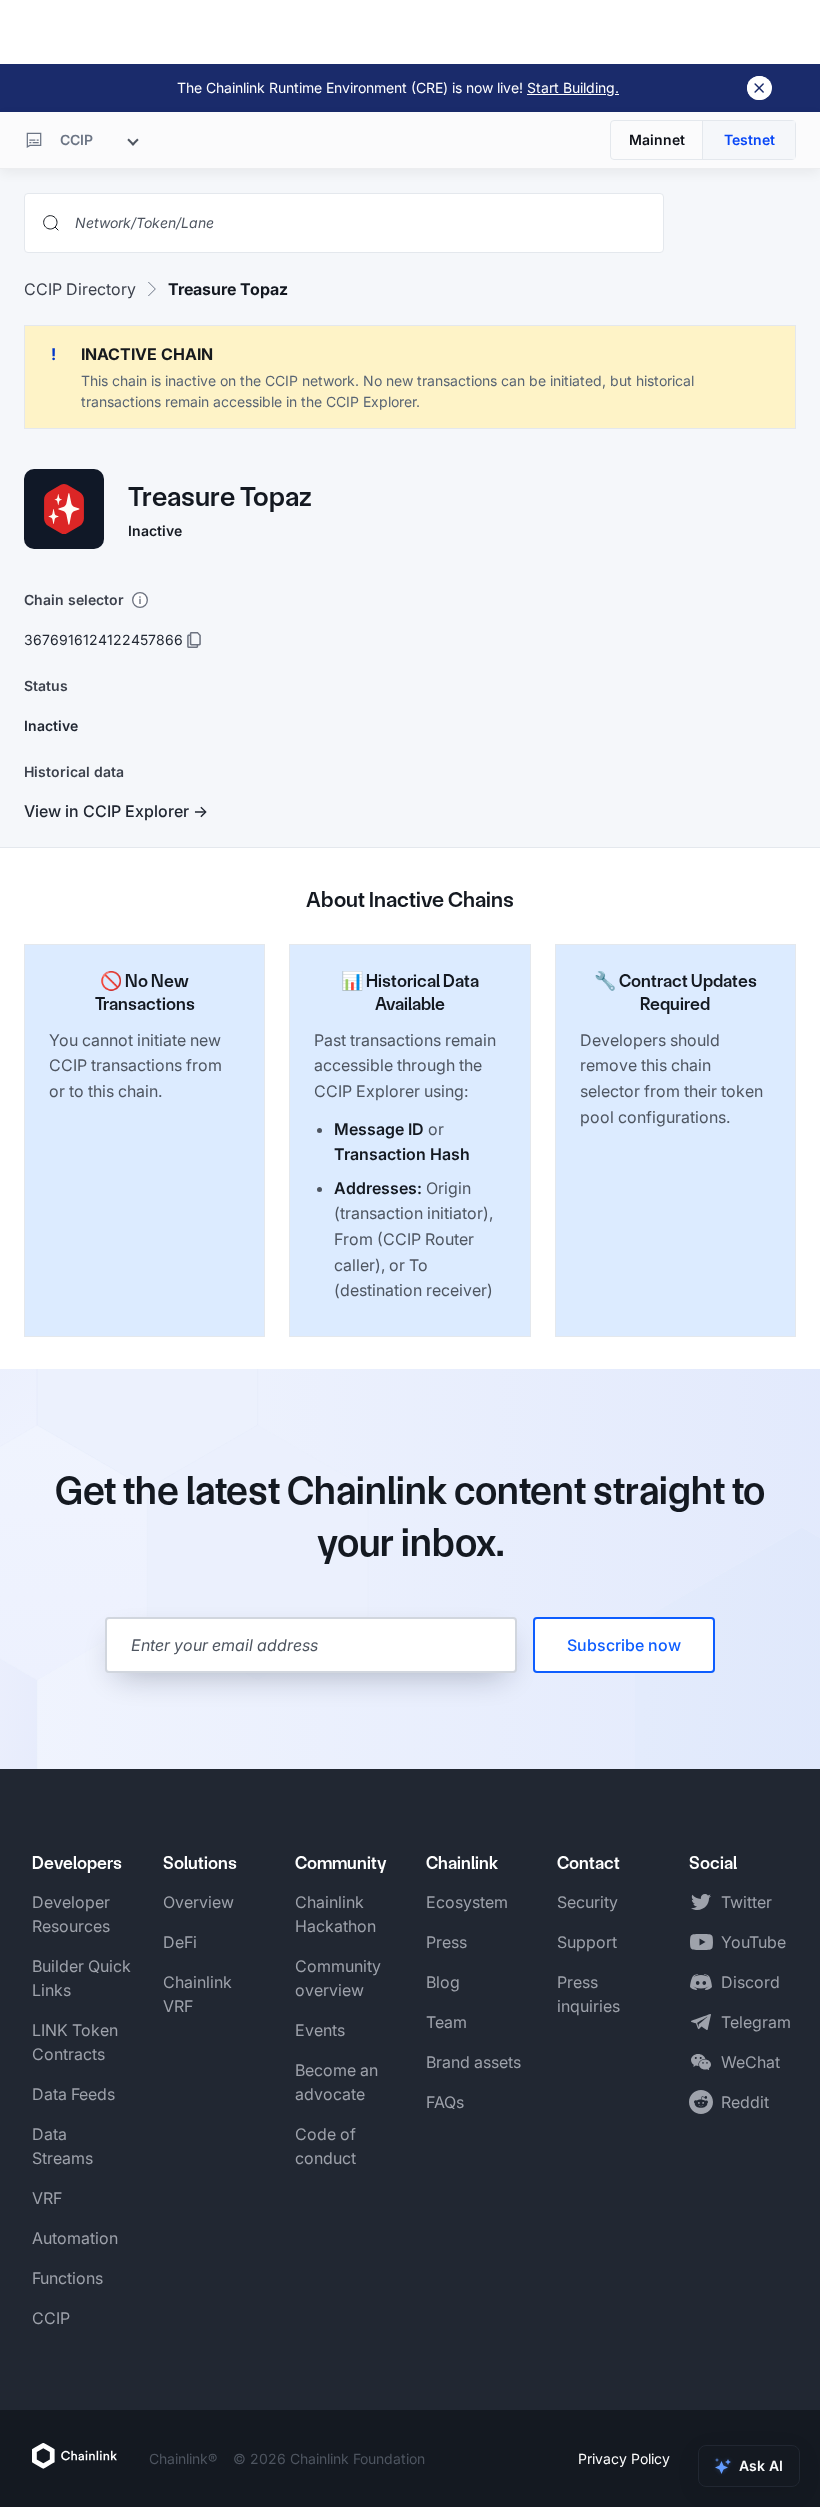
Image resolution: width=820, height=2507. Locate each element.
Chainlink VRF (197, 1994)
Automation (75, 2238)
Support (587, 1942)
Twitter (746, 1902)
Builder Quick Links (81, 1978)
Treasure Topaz (228, 289)
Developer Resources (71, 1914)
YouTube (753, 1942)
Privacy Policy (624, 2458)
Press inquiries (588, 1994)
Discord (750, 1982)
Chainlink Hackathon (335, 1914)
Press (446, 1942)
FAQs (445, 2102)
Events (320, 2030)
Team (446, 2022)
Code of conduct (325, 2146)
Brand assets (473, 2062)
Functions (67, 2278)
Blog (443, 1982)
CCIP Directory (80, 289)
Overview (198, 1902)
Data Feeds (73, 2094)
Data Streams (62, 2146)
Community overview (338, 1978)
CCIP (51, 2318)
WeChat (750, 2062)
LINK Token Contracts (75, 2042)
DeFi (180, 1942)
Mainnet (657, 139)
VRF (47, 2198)
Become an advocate (336, 2082)
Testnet (749, 139)
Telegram (756, 2022)
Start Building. (573, 87)
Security (587, 1902)
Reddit (745, 2102)
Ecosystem (467, 1902)
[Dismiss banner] (759, 88)
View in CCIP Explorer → (116, 811)
